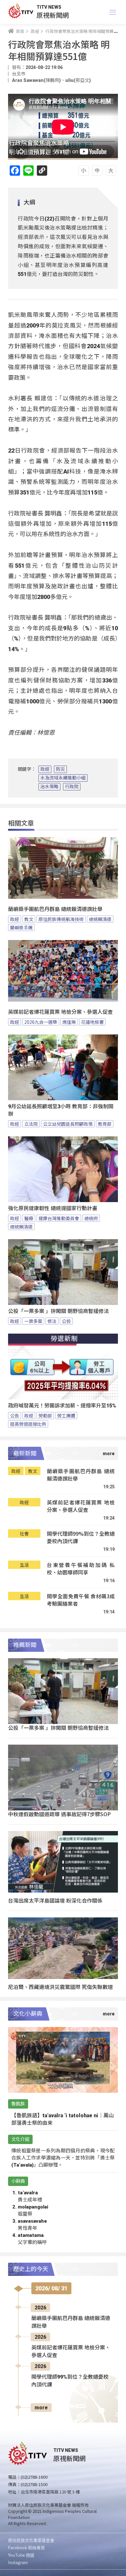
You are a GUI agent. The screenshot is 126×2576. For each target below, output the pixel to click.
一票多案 (33, 1321)
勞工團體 (66, 1415)
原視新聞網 (53, 15)
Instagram (18, 2562)
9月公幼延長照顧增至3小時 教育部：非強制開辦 (61, 1110)
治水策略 (49, 787)
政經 (45, 769)
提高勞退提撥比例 (28, 1424)
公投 (66, 1321)
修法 (52, 1321)
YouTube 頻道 (21, 2555)
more (41, 2408)
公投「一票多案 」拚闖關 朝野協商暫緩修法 (58, 1311)
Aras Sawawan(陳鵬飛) (36, 80)
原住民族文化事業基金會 (31, 2540)
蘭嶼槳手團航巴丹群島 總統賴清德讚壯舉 (55, 909)
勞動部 (45, 1415)
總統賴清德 (100, 919)
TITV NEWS (49, 7)
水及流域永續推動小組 (63, 778)
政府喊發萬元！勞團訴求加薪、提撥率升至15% (62, 1406)
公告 (15, 1415)
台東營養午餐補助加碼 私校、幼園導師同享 (81, 1569)
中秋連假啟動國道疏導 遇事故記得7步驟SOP (59, 1814)
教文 (29, 919)
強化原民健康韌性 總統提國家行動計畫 (53, 1208)
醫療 (29, 1218)
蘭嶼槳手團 (21, 927)
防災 (60, 769)
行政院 (72, 787)
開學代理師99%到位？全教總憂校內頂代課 (81, 1538)
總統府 (91, 1218)
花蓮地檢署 (92, 1022)
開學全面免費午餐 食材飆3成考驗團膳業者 (81, 1600)
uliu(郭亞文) (78, 80)
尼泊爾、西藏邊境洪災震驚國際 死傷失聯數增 (60, 1987)
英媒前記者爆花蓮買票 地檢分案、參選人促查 (60, 1012)
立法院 (31, 1124)
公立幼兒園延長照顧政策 (68, 1124)
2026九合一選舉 (41, 1022)
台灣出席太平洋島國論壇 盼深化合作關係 (55, 1900)
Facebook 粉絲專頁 (26, 2547)
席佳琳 (69, 1022)
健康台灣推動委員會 (59, 1218)
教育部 (105, 1124)
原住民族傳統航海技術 (61, 919)
